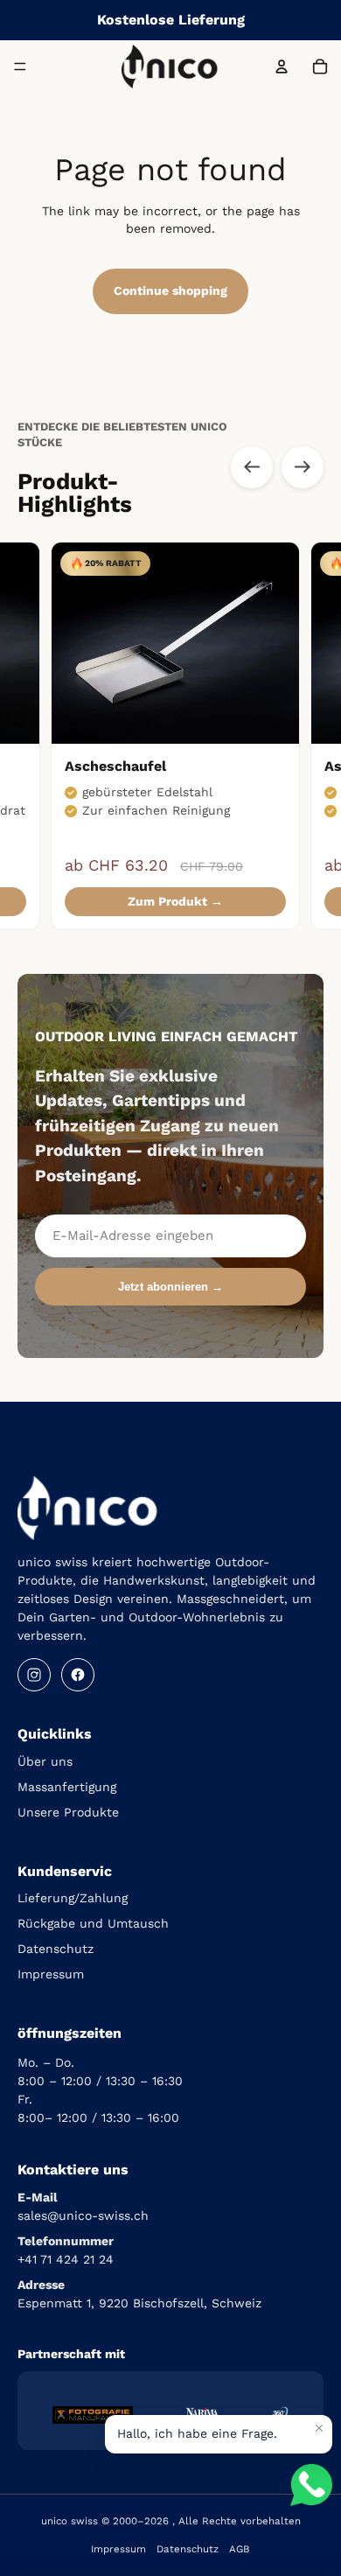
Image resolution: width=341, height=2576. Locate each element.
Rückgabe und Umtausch (93, 1923)
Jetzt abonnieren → (170, 1287)
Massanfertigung (67, 1787)
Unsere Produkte (68, 1812)
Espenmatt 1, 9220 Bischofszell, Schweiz (139, 2303)
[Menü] (20, 66)
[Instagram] (34, 1675)
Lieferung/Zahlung (73, 1898)
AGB (240, 2549)
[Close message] (319, 2428)
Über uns (45, 1761)
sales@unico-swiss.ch (83, 2215)
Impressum (51, 1974)
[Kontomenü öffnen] (282, 66)
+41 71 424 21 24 (66, 2259)
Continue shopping (170, 290)
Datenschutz (56, 1949)
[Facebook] (78, 1675)
